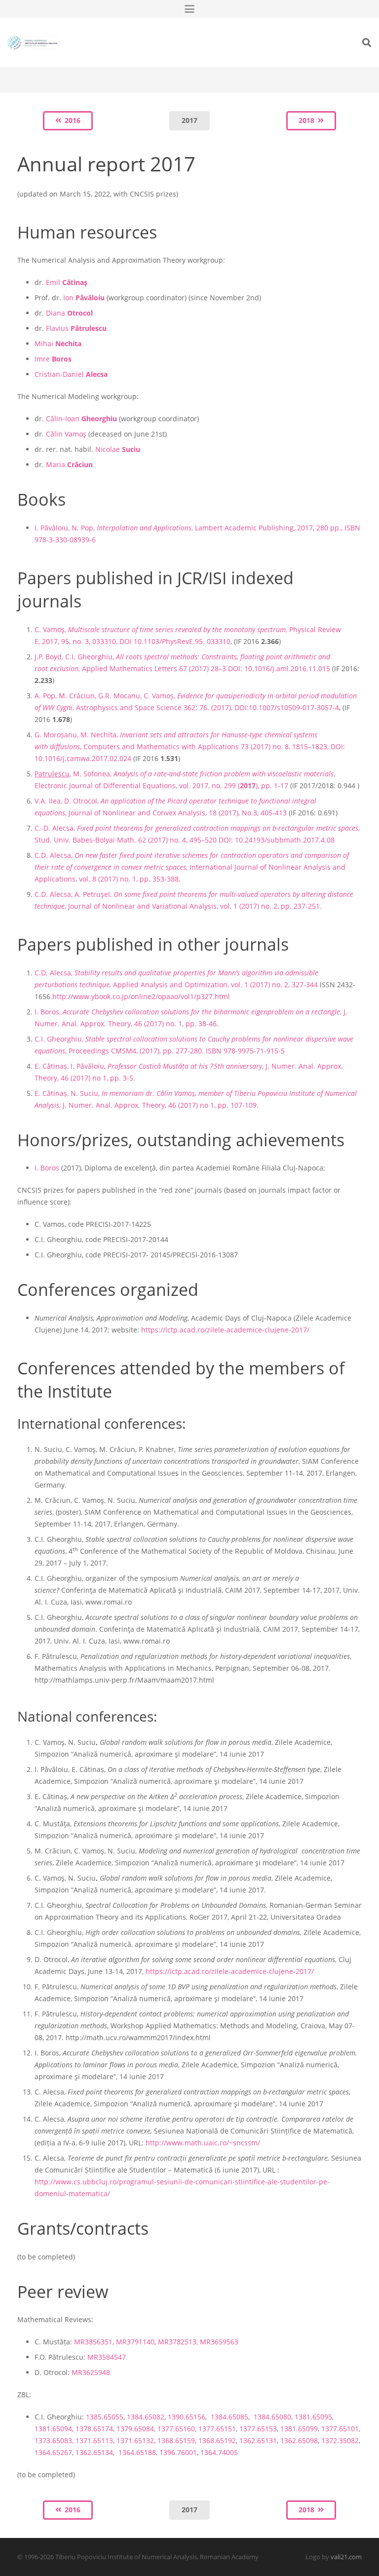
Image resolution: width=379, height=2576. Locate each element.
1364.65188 (136, 2452)
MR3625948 (91, 2372)
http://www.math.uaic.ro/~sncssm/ (203, 2143)
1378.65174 (94, 2429)
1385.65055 (105, 2417)
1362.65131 (258, 2440)
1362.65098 (299, 2440)
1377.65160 (176, 2429)
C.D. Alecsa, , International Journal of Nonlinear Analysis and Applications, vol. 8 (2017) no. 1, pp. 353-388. (192, 867)
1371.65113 (94, 2440)
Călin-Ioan (81, 419)
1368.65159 (176, 2440)
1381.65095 (313, 2417)
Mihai (58, 343)
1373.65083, (55, 2440)
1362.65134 (94, 2452)
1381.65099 (299, 2429)
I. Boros (47, 1168)
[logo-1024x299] (32, 42)
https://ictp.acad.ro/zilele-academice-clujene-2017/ (225, 1330)
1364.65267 (53, 2452)
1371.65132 (135, 2440)
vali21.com (346, 2557)
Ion (84, 298)
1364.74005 (219, 2452)
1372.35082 (340, 2440)
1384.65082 (146, 2417)
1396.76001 (178, 2452)
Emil (67, 282)
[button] (189, 9)
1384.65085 (229, 2417)
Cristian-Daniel (71, 374)
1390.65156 (187, 2417)
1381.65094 (53, 2429)
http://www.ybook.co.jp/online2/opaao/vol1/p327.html (141, 996)
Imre (53, 359)
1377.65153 (258, 2429)
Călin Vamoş (66, 434)
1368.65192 (217, 2440)
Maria (69, 464)
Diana (69, 313)
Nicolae (118, 449)
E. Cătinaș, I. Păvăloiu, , (149, 1066)
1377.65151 (217, 2429)
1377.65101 (340, 2429)
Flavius (76, 328)
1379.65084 (135, 2429)
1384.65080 (272, 2417)
